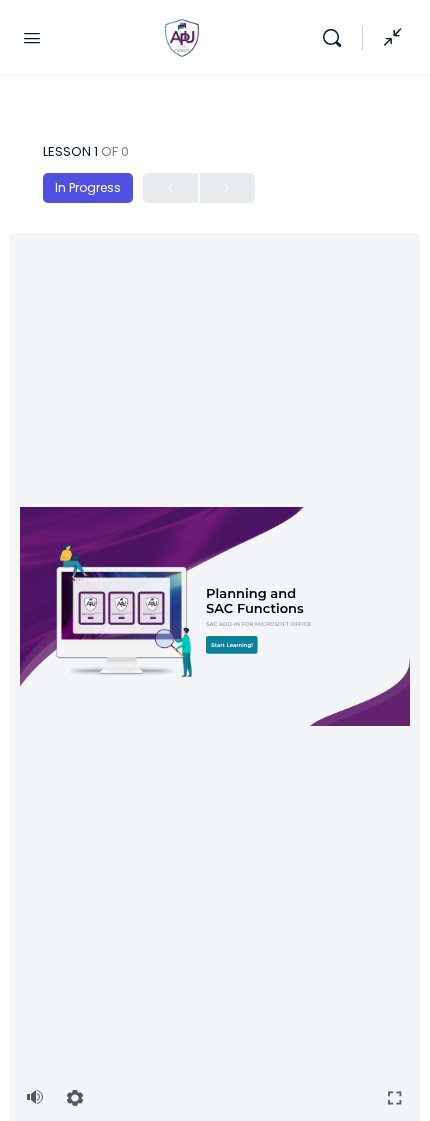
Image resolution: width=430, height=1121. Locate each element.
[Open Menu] (32, 38)
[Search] (337, 37)
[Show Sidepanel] (388, 37)
